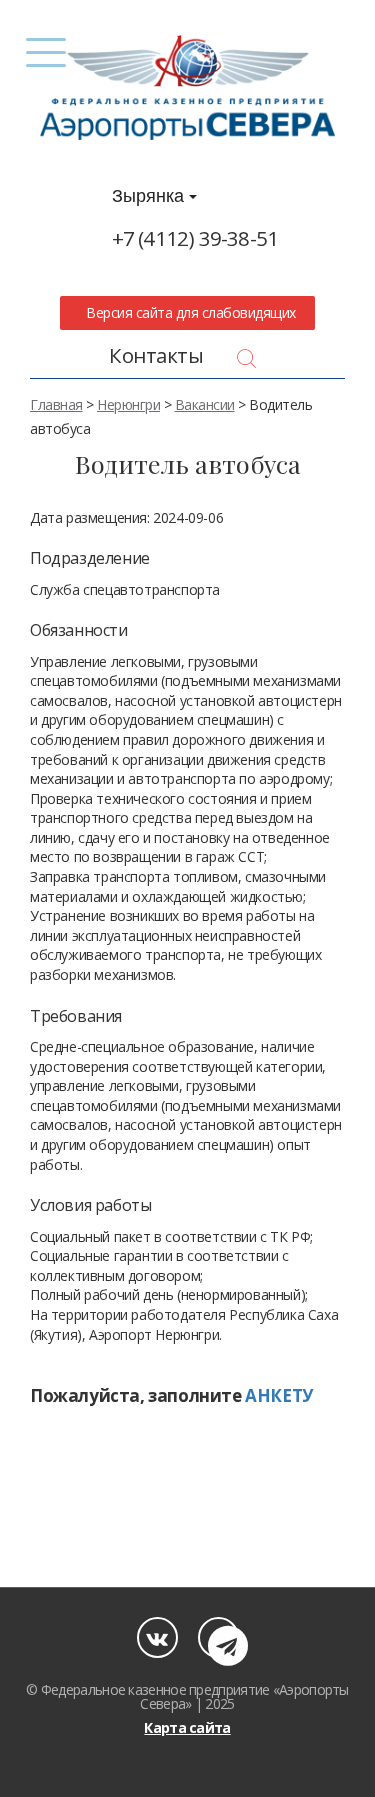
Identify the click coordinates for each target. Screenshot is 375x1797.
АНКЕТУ (279, 1395)
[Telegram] (218, 1637)
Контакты (156, 355)
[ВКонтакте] (157, 1637)
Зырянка (150, 196)
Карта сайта (187, 1727)
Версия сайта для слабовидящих (188, 312)
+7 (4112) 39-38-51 (195, 238)
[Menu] (46, 52)
